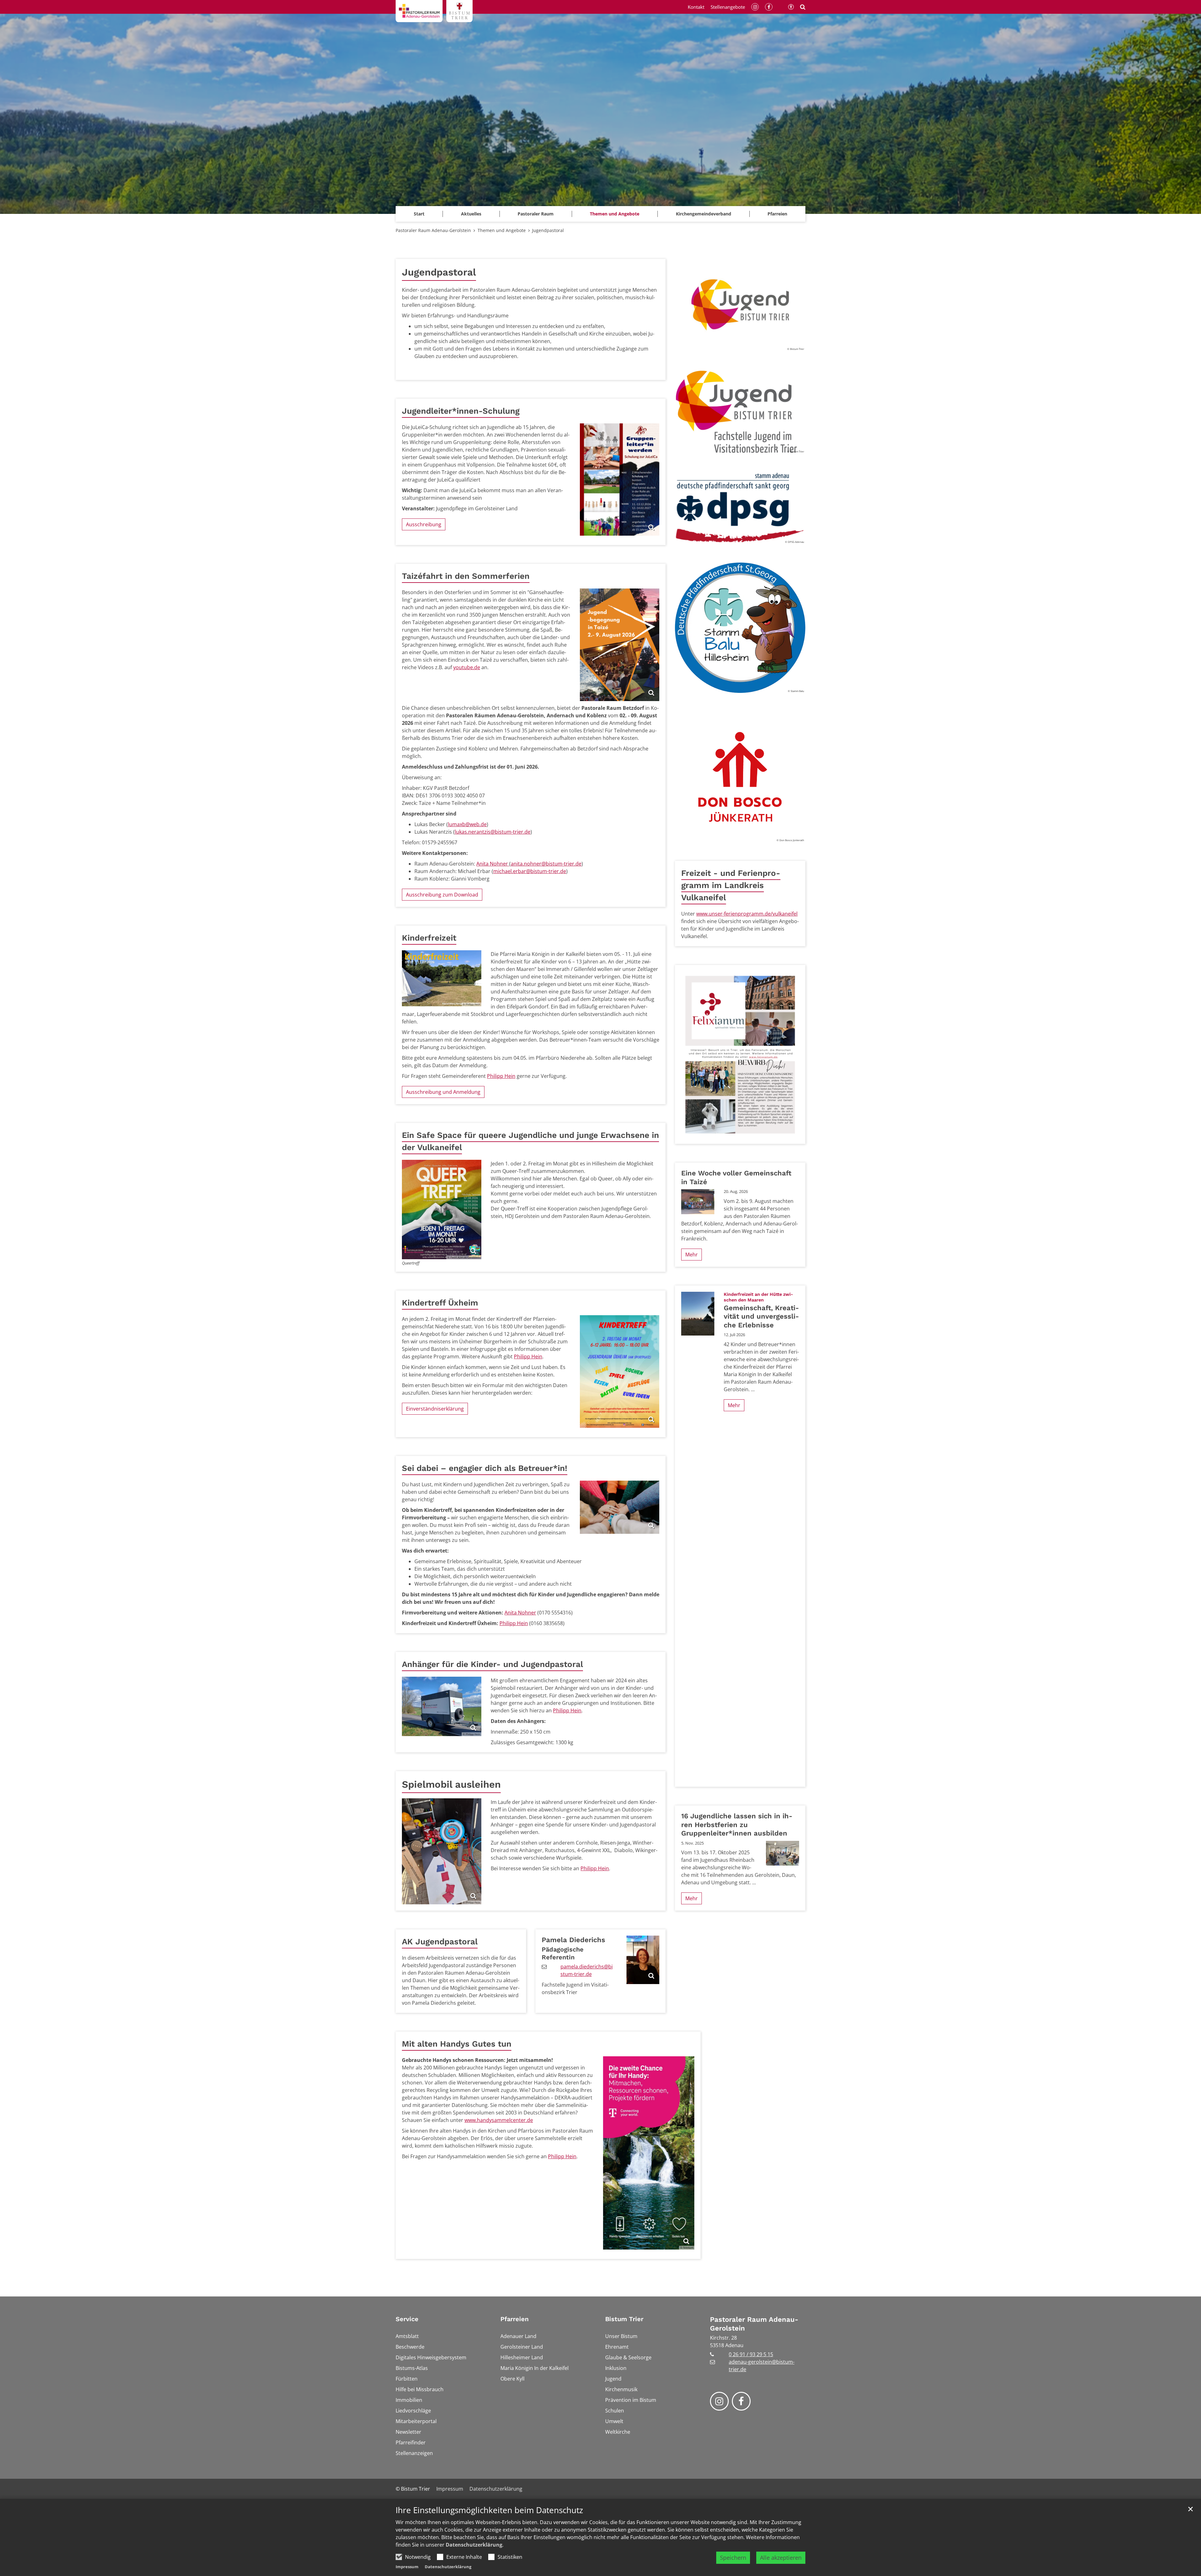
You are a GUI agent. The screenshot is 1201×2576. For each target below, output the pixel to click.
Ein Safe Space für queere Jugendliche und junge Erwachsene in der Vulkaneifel (530, 1141)
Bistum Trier (624, 2319)
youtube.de (467, 667)
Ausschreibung (424, 524)
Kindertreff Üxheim (440, 1303)
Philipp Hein (501, 1076)
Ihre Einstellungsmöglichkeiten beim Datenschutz (489, 2510)
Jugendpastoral (548, 230)
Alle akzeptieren (781, 2558)
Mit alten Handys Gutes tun (457, 2044)
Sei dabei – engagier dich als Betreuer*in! (485, 1468)
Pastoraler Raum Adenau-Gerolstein (433, 230)
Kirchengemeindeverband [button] (704, 214)
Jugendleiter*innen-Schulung (461, 411)
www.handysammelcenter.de (499, 2120)
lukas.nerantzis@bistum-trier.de (493, 832)
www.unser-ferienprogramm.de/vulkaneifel (747, 914)
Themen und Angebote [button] (615, 214)
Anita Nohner (493, 864)
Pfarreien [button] (777, 214)
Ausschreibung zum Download (442, 895)
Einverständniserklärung (435, 1409)
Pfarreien (514, 2319)
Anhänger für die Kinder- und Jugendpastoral (492, 1664)
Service (407, 2319)
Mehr (692, 1255)
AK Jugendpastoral (440, 1942)
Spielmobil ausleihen (451, 1784)
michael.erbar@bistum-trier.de (530, 871)
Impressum (407, 2567)
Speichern (733, 2558)
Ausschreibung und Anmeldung (443, 1092)
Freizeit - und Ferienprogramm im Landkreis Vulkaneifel (731, 885)
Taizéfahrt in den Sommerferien (466, 576)
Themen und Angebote (502, 230)
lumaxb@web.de (467, 824)
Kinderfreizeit (429, 938)
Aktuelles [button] (471, 214)
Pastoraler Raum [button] (536, 214)
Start (419, 214)
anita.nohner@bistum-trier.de (546, 864)
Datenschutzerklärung (474, 2545)
